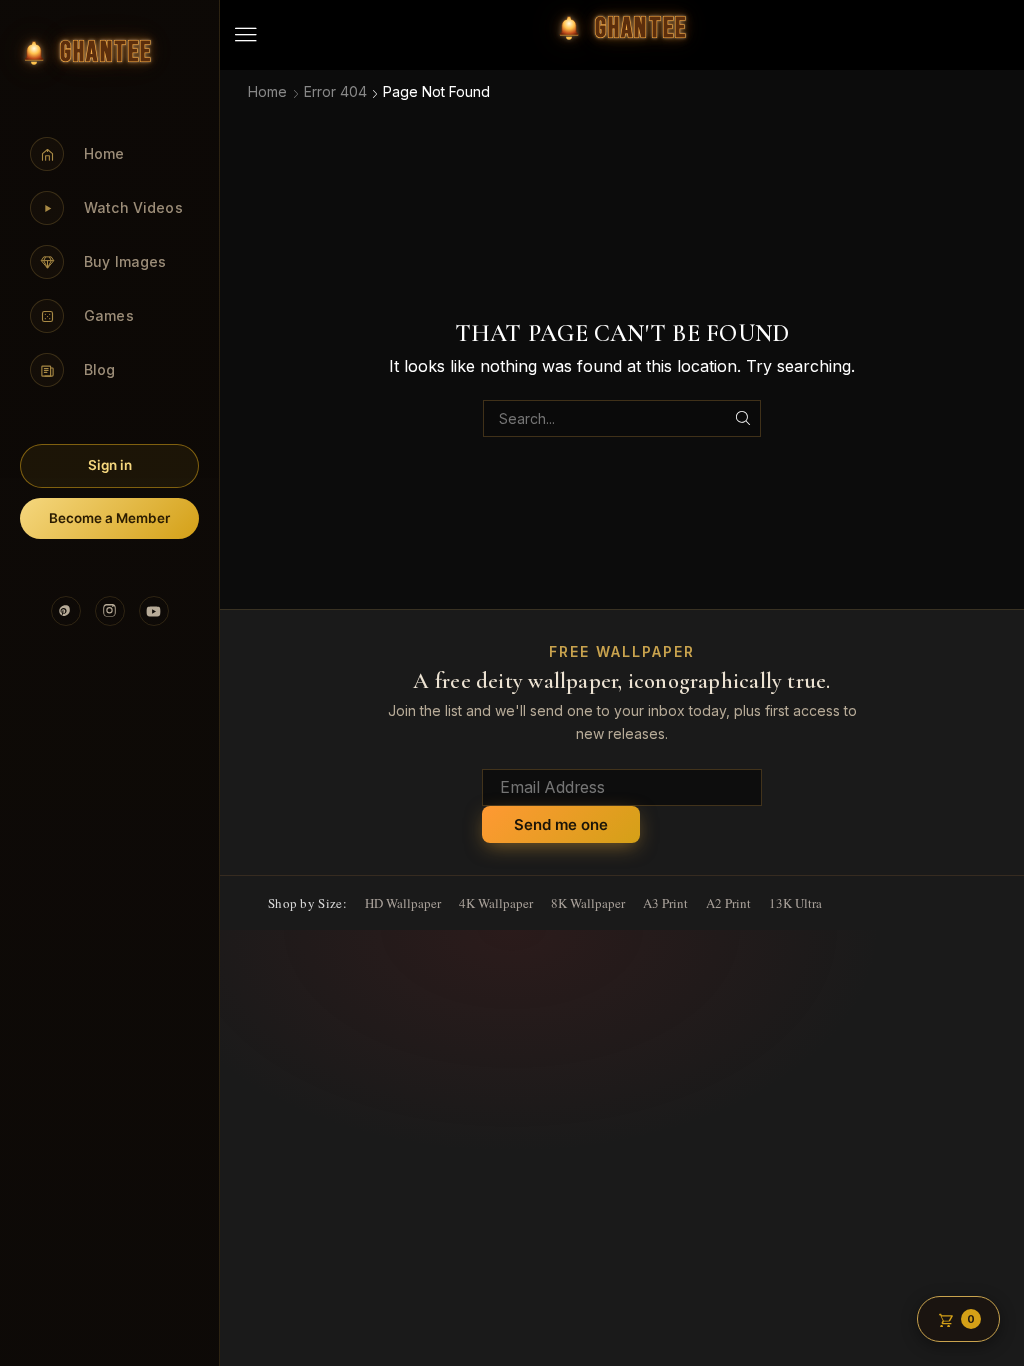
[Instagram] (110, 611)
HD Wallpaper (403, 903)
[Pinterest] (66, 611)
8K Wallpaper (588, 903)
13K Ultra (795, 903)
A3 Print (665, 903)
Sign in (110, 465)
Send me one (561, 824)
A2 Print (728, 903)
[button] (246, 35)
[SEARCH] (742, 418)
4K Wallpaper (496, 903)
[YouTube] (154, 611)
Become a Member (109, 518)
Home (267, 91)
